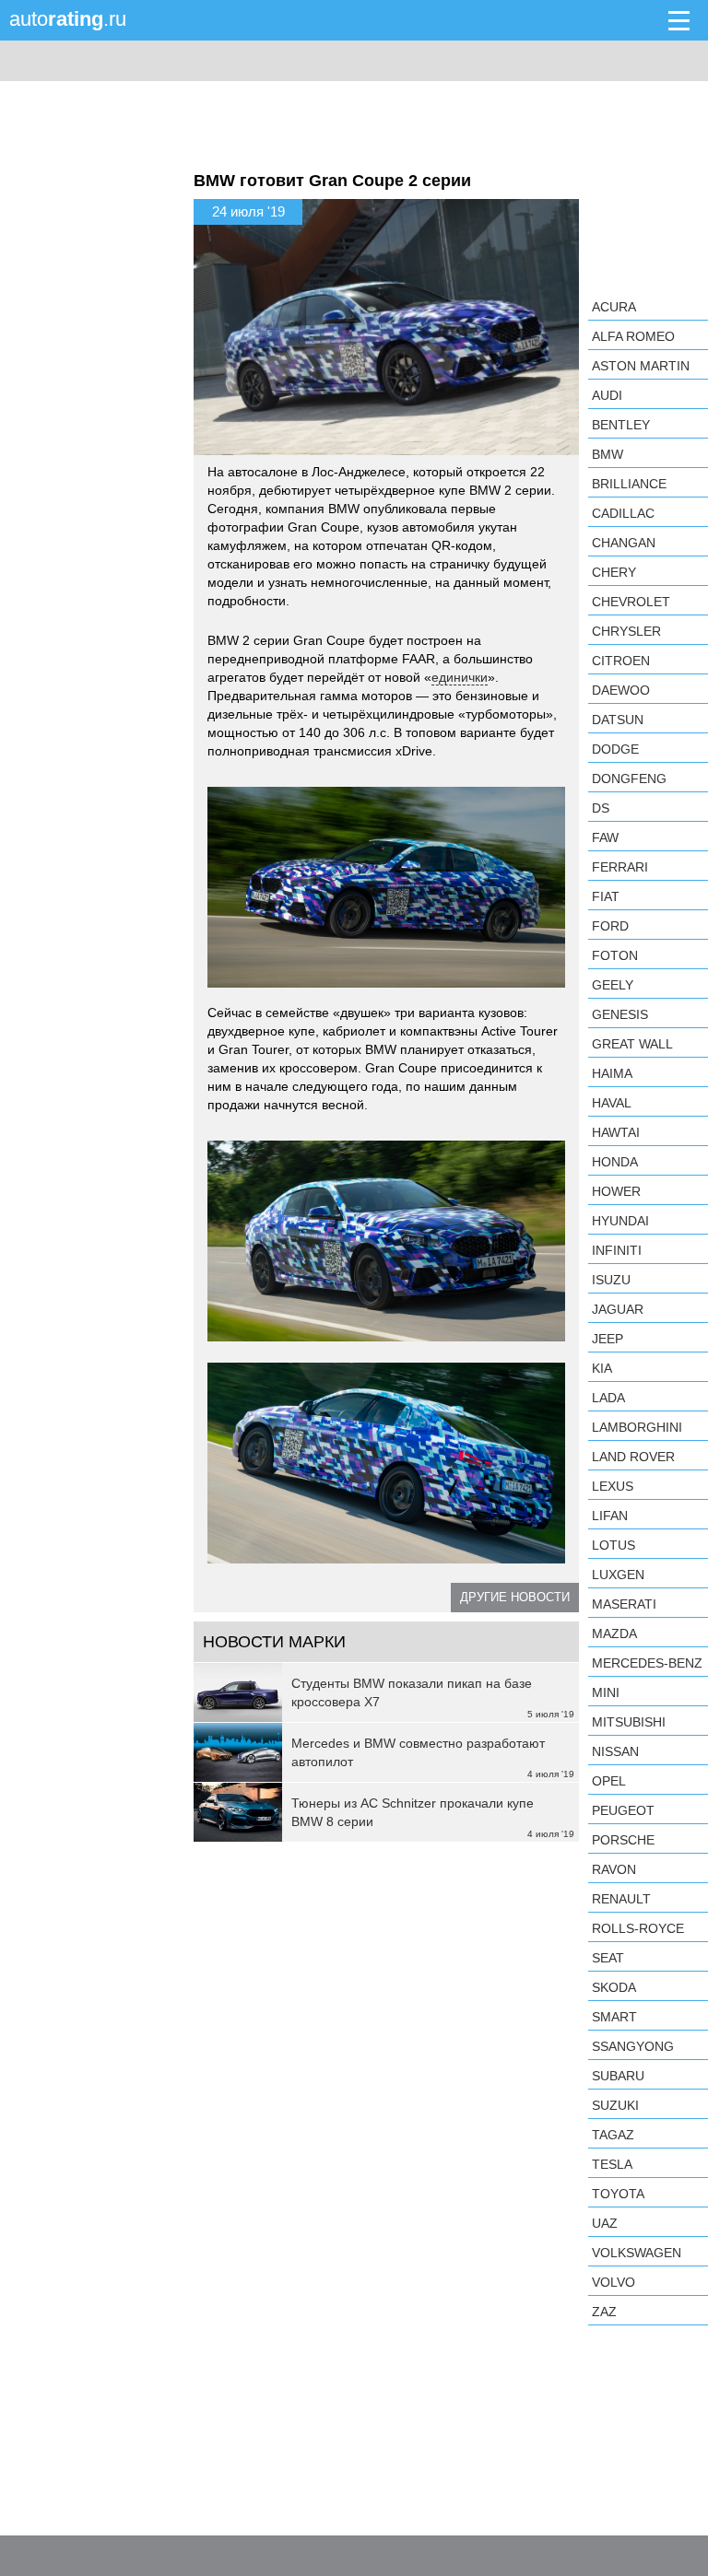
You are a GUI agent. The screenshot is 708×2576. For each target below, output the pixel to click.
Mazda (614, 1633)
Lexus (613, 1486)
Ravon (614, 1869)
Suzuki (615, 2105)
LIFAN (610, 1516)
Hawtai (616, 1132)
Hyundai (620, 1221)
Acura (614, 307)
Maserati (624, 1604)
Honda (615, 1162)
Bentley (621, 425)
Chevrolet (631, 602)
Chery (614, 572)
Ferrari (620, 867)
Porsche (623, 1840)
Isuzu (611, 1280)
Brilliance (629, 484)
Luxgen (618, 1575)
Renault (621, 1899)
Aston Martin (641, 366)
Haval (612, 1103)
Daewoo (621, 690)
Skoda (614, 1987)
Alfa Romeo (633, 336)
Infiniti (617, 1250)
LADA (608, 1398)
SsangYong (633, 2046)
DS (601, 808)
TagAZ (613, 2135)
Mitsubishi (629, 1722)
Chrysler (626, 631)
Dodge (615, 749)
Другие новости (515, 1597)
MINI (606, 1692)
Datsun (618, 720)
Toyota (618, 2194)
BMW (608, 454)
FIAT (606, 896)
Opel (609, 1781)
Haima (612, 1073)
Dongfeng (629, 779)
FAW (605, 837)
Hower (616, 1191)
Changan (624, 543)
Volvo (614, 2282)
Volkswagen (637, 2253)
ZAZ (604, 2312)
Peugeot (623, 1810)
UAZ (605, 2223)
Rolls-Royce (638, 1928)
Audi (607, 395)
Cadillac (623, 513)
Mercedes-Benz (647, 1663)
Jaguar (618, 1309)
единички (460, 677)
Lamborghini (637, 1427)
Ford (610, 926)
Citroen (621, 661)
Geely (613, 985)
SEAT (608, 1958)
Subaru (618, 2076)
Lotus (614, 1545)
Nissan (615, 1751)
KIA (602, 1368)
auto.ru (68, 19)
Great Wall (632, 1044)
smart (614, 2017)
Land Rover (633, 1457)
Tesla (612, 2164)
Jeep (608, 1339)
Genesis (620, 1014)
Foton (615, 955)
